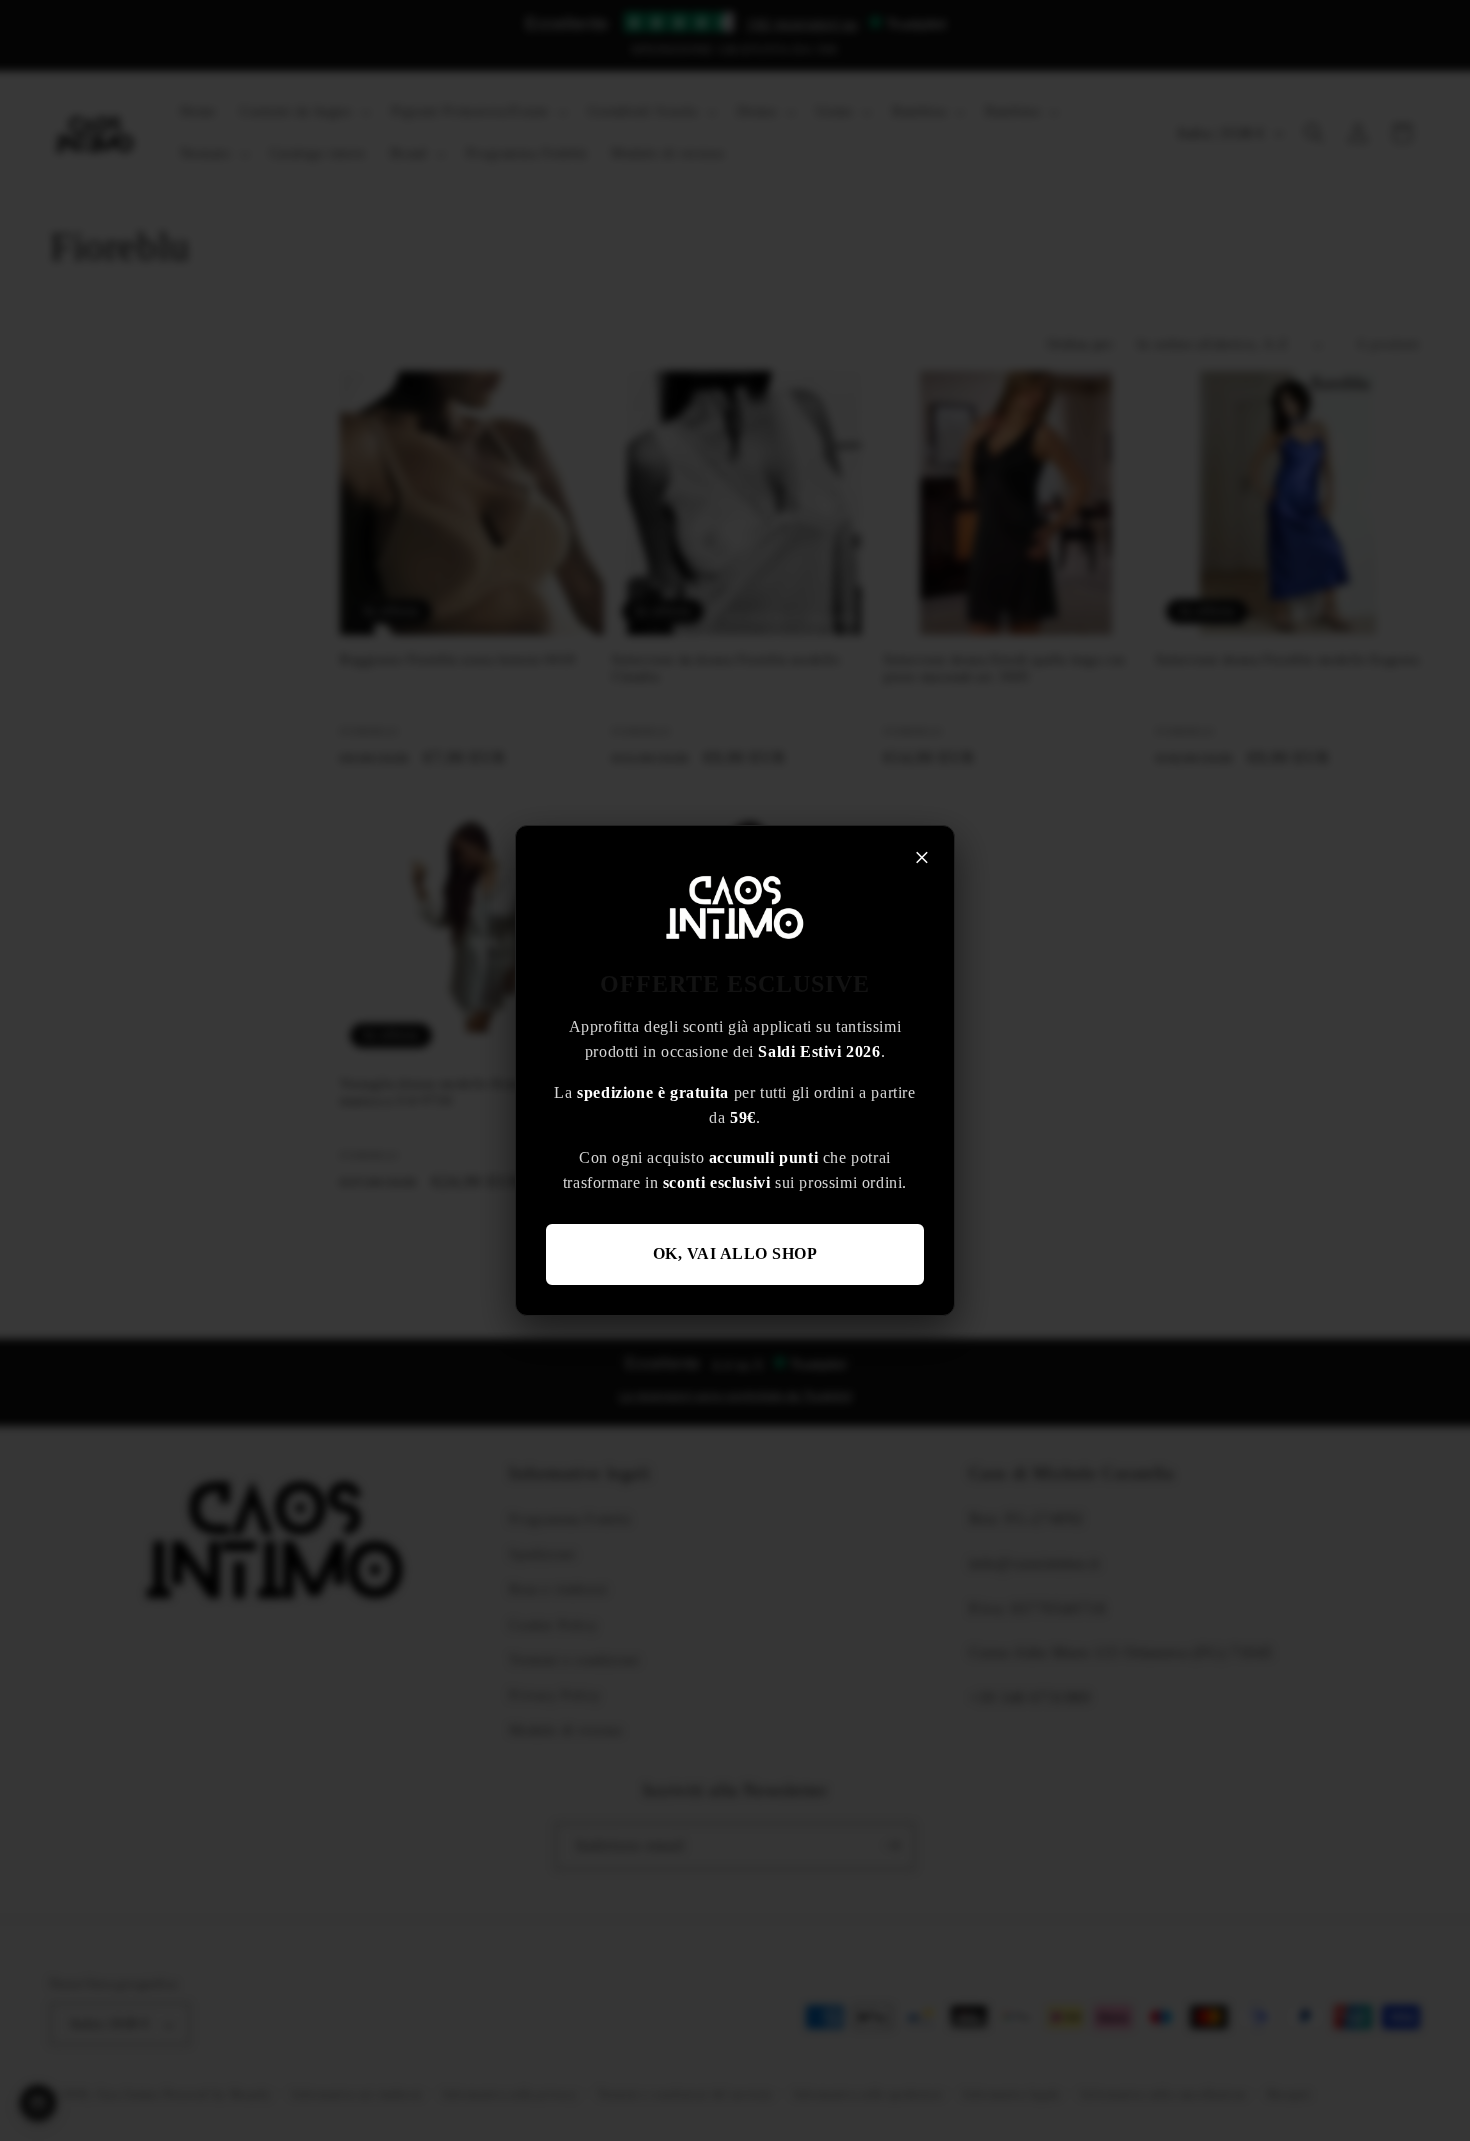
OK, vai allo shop (735, 1253)
